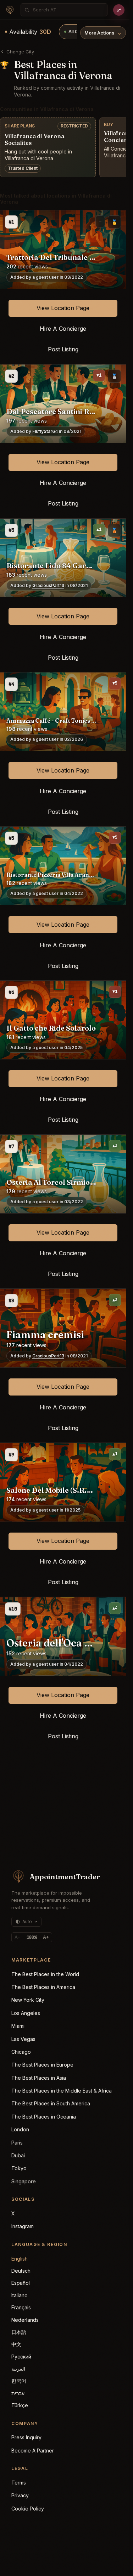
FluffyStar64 (45, 431)
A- (17, 1937)
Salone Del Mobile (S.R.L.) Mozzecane (52, 1490)
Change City (20, 52)
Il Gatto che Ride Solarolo (51, 1028)
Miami (18, 2026)
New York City (28, 2000)
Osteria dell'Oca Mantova (52, 1643)
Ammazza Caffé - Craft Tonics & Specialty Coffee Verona (52, 721)
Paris (17, 2143)
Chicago (21, 2052)
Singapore (24, 2181)
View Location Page (63, 308)
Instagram (23, 2226)
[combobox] (68, 10)
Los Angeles (26, 2013)
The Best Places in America (43, 1987)
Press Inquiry (26, 2437)
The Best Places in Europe (42, 2065)
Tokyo (19, 2168)
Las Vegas (23, 2039)
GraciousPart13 (48, 586)
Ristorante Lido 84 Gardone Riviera (52, 566)
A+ (46, 1937)
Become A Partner (33, 2451)
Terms (19, 2483)
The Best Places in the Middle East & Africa (62, 2091)
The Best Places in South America (51, 2103)
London (20, 2129)
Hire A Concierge (63, 329)
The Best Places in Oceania (44, 2117)
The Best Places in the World (45, 1974)
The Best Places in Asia (39, 2078)
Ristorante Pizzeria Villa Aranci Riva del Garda (52, 875)
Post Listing (63, 349)
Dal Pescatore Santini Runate (52, 412)
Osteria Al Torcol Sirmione (52, 1182)
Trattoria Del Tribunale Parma (52, 257)
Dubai (18, 2155)
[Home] (10, 10)
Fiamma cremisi (45, 1335)
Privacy (20, 2495)
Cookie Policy (28, 2509)
